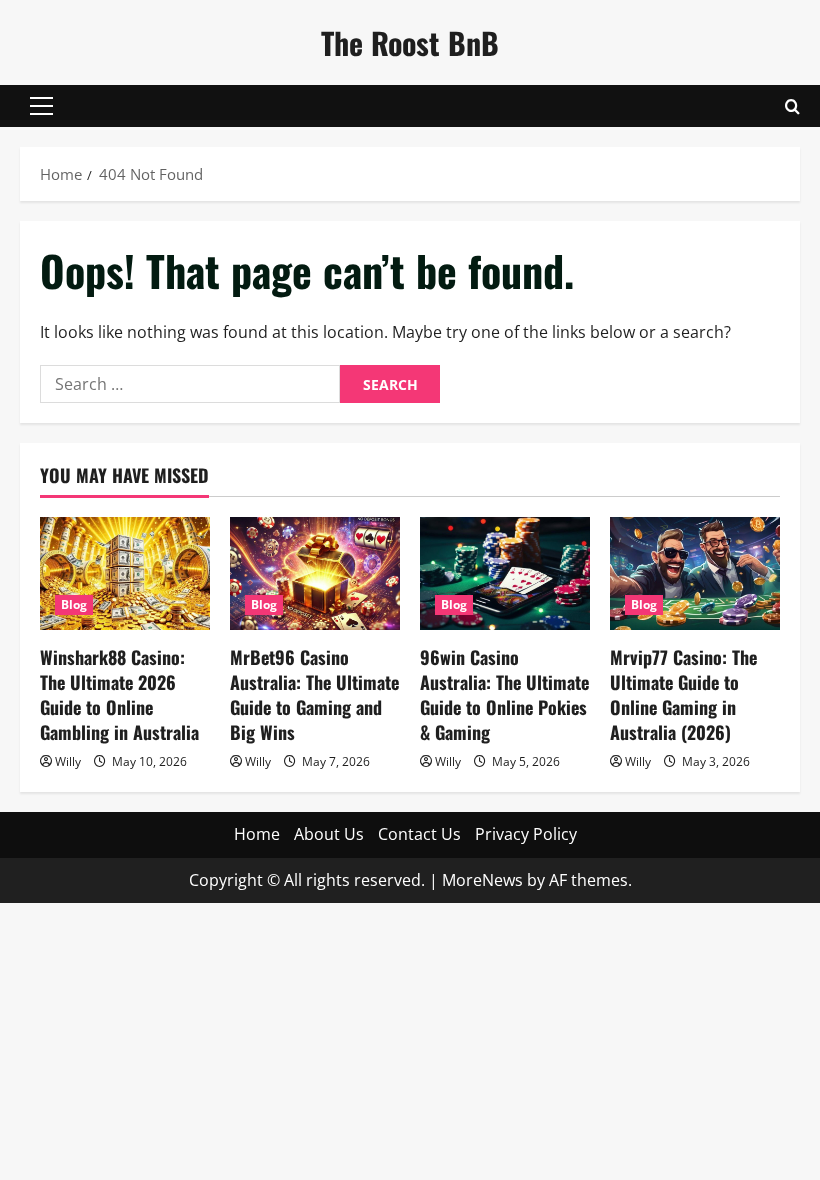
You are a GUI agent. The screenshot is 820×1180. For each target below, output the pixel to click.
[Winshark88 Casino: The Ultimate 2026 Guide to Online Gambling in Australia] (125, 573)
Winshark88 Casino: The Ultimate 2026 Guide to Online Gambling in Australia (119, 695)
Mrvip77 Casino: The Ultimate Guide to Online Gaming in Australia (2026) (683, 695)
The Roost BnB (410, 42)
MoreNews (482, 880)
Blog (74, 604)
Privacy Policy (526, 834)
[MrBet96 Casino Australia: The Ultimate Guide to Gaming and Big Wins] (315, 573)
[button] (41, 106)
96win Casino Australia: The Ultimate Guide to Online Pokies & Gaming (504, 695)
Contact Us (419, 834)
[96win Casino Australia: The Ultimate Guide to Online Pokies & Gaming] (505, 573)
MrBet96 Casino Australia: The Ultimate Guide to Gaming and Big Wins (314, 695)
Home (257, 834)
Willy (68, 761)
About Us (329, 834)
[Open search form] (792, 106)
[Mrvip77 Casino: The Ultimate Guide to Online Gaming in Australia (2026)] (695, 573)
